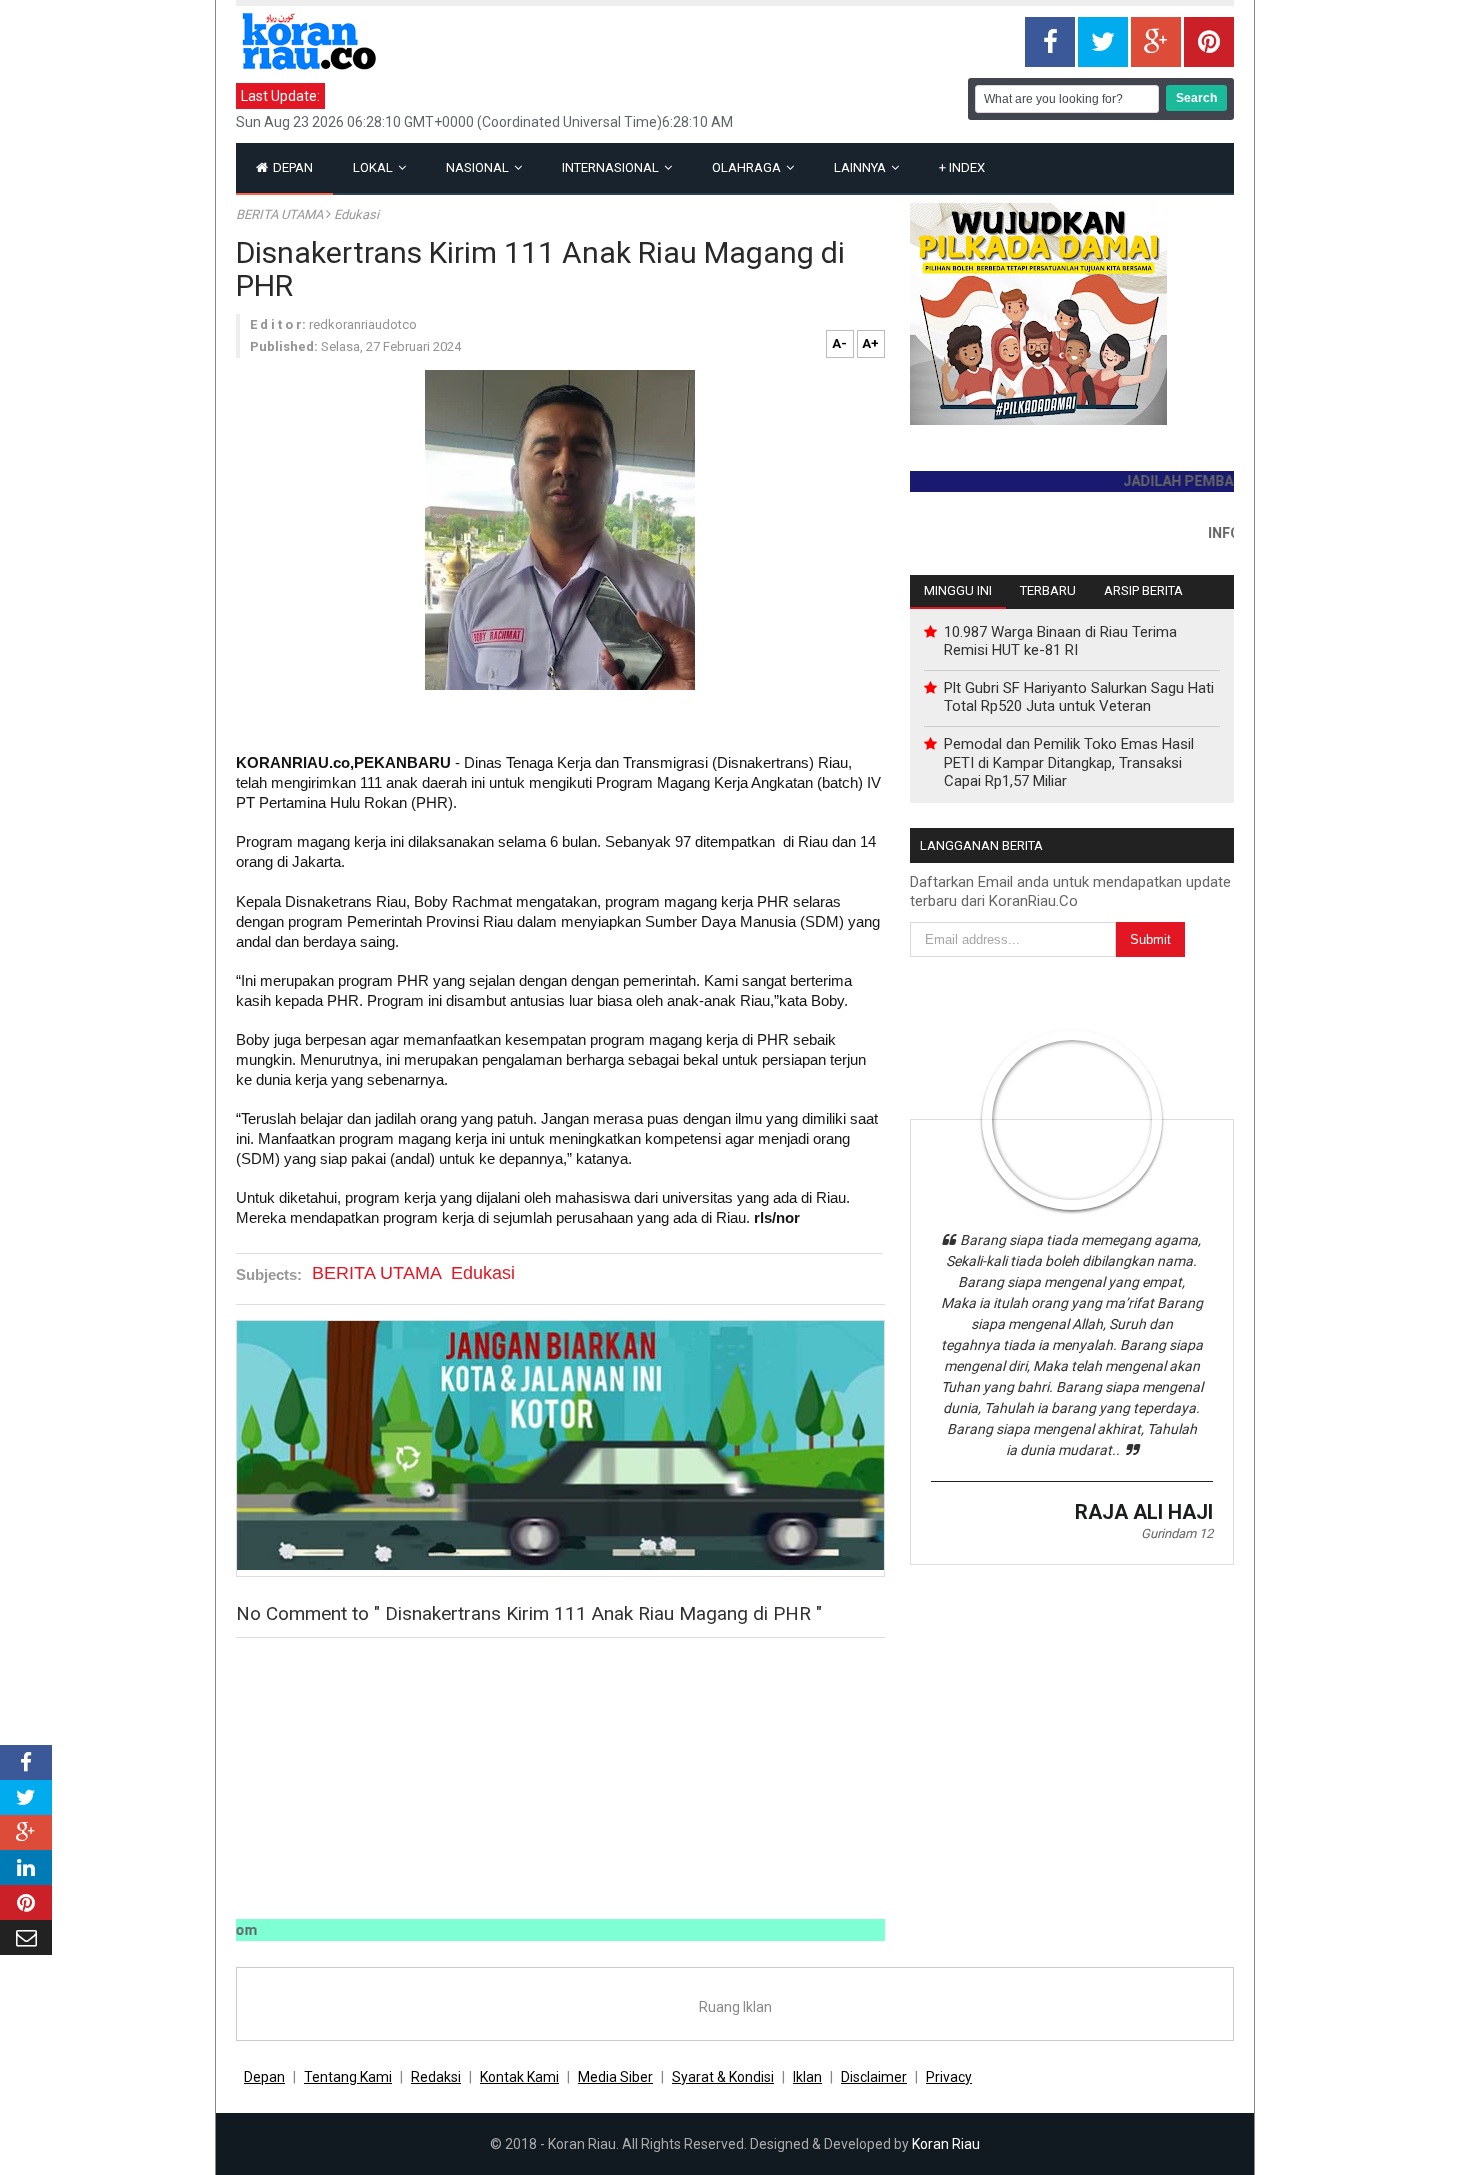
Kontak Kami (519, 2077)
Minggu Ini (958, 590)
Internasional (612, 167)
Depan (291, 167)
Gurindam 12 (1177, 1533)
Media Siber (615, 2077)
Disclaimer (874, 2077)
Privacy (949, 2077)
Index (962, 167)
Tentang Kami (348, 2077)
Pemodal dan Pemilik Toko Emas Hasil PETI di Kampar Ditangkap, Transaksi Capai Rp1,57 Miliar (1069, 762)
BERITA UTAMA (281, 214)
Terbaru (1048, 590)
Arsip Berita (1143, 590)
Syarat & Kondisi (723, 2077)
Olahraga (748, 167)
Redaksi (436, 2077)
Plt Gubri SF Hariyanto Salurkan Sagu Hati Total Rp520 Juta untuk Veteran (1079, 697)
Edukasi (356, 214)
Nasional (479, 167)
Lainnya (861, 167)
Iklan (807, 2077)
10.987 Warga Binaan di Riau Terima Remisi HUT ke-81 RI (1060, 641)
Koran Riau (946, 2144)
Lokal (374, 167)
